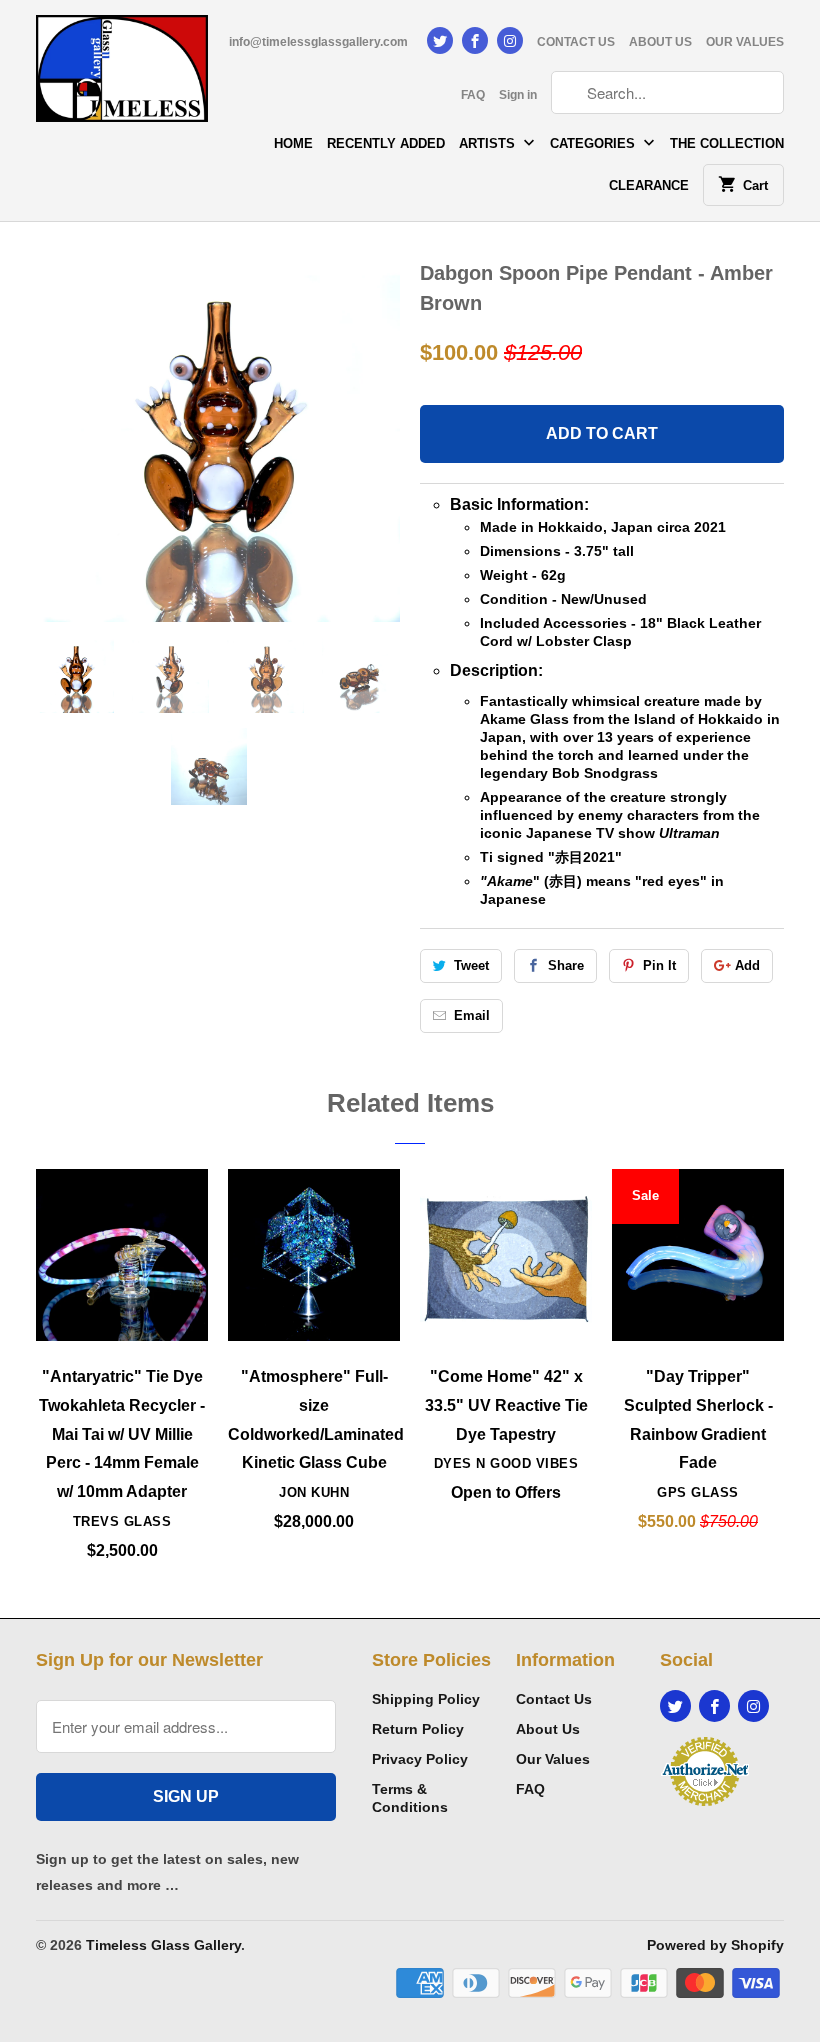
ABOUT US (660, 42)
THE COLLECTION (727, 143)
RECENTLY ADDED (386, 143)
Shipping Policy (426, 1699)
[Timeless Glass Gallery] (122, 75)
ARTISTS (489, 143)
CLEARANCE (649, 185)
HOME (293, 143)
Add (747, 965)
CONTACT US (576, 42)
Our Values (553, 1759)
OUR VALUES (745, 42)
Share (566, 965)
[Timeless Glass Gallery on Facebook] (475, 40)
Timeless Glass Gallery (163, 1945)
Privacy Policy (420, 1759)
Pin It (659, 965)
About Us (548, 1729)
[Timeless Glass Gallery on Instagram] (510, 40)
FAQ (473, 95)
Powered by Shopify (715, 1945)
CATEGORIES (594, 143)
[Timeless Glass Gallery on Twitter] (440, 40)
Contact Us (554, 1699)
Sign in (518, 95)
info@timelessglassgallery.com (318, 42)
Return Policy (418, 1729)
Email (472, 1015)
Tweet (471, 965)
